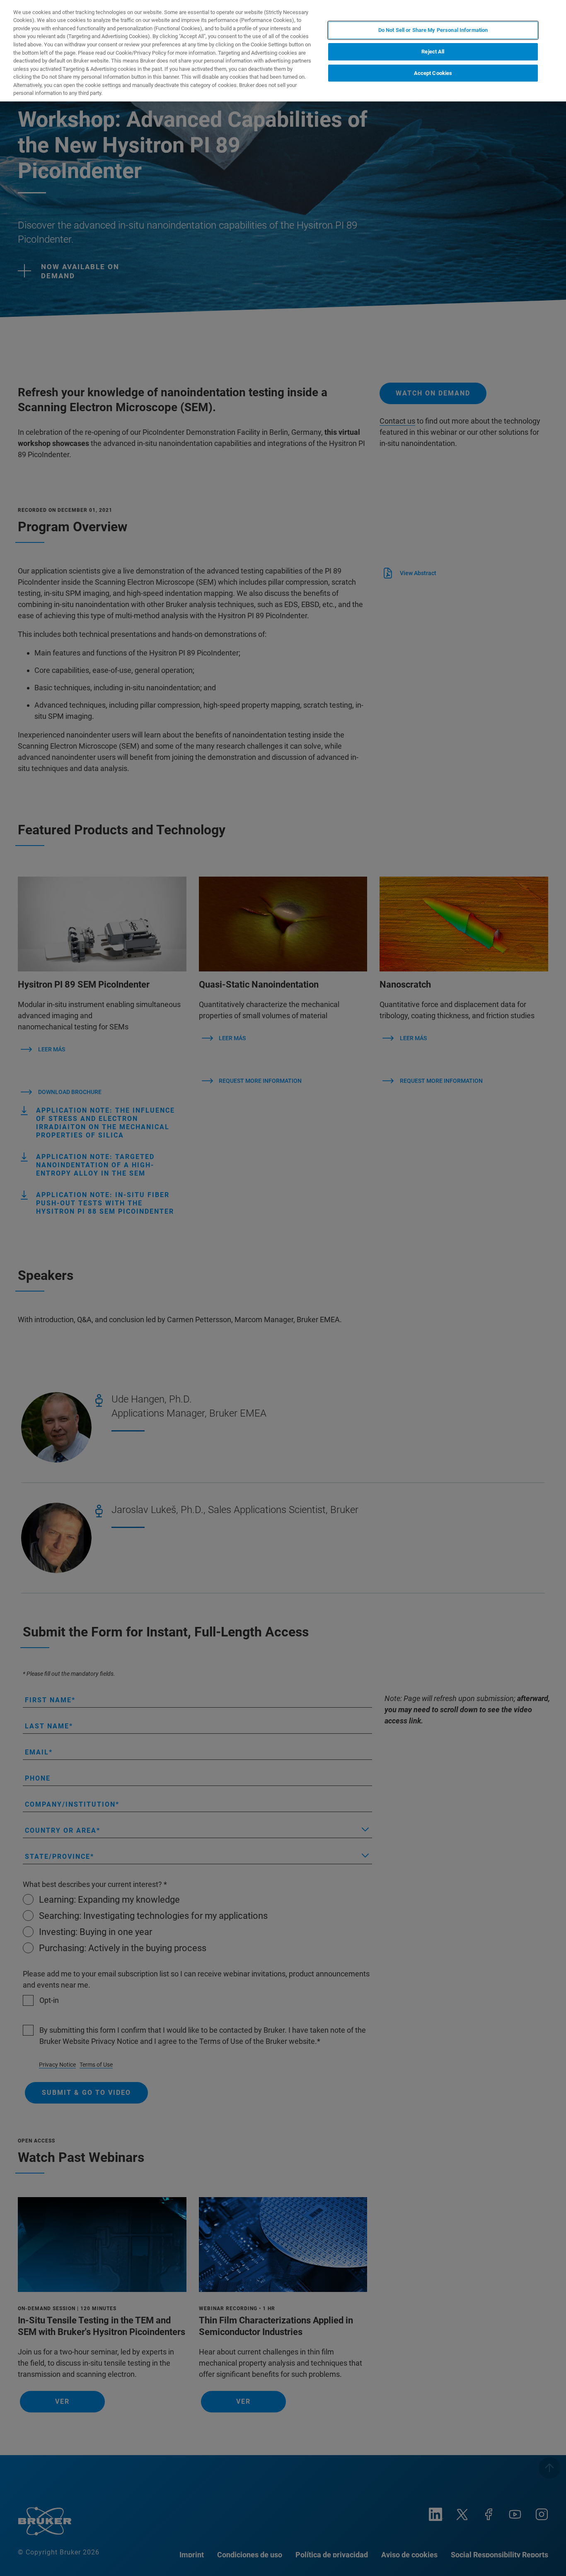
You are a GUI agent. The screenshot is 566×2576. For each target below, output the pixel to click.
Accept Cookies (433, 73)
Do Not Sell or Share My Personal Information (433, 30)
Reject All (433, 52)
